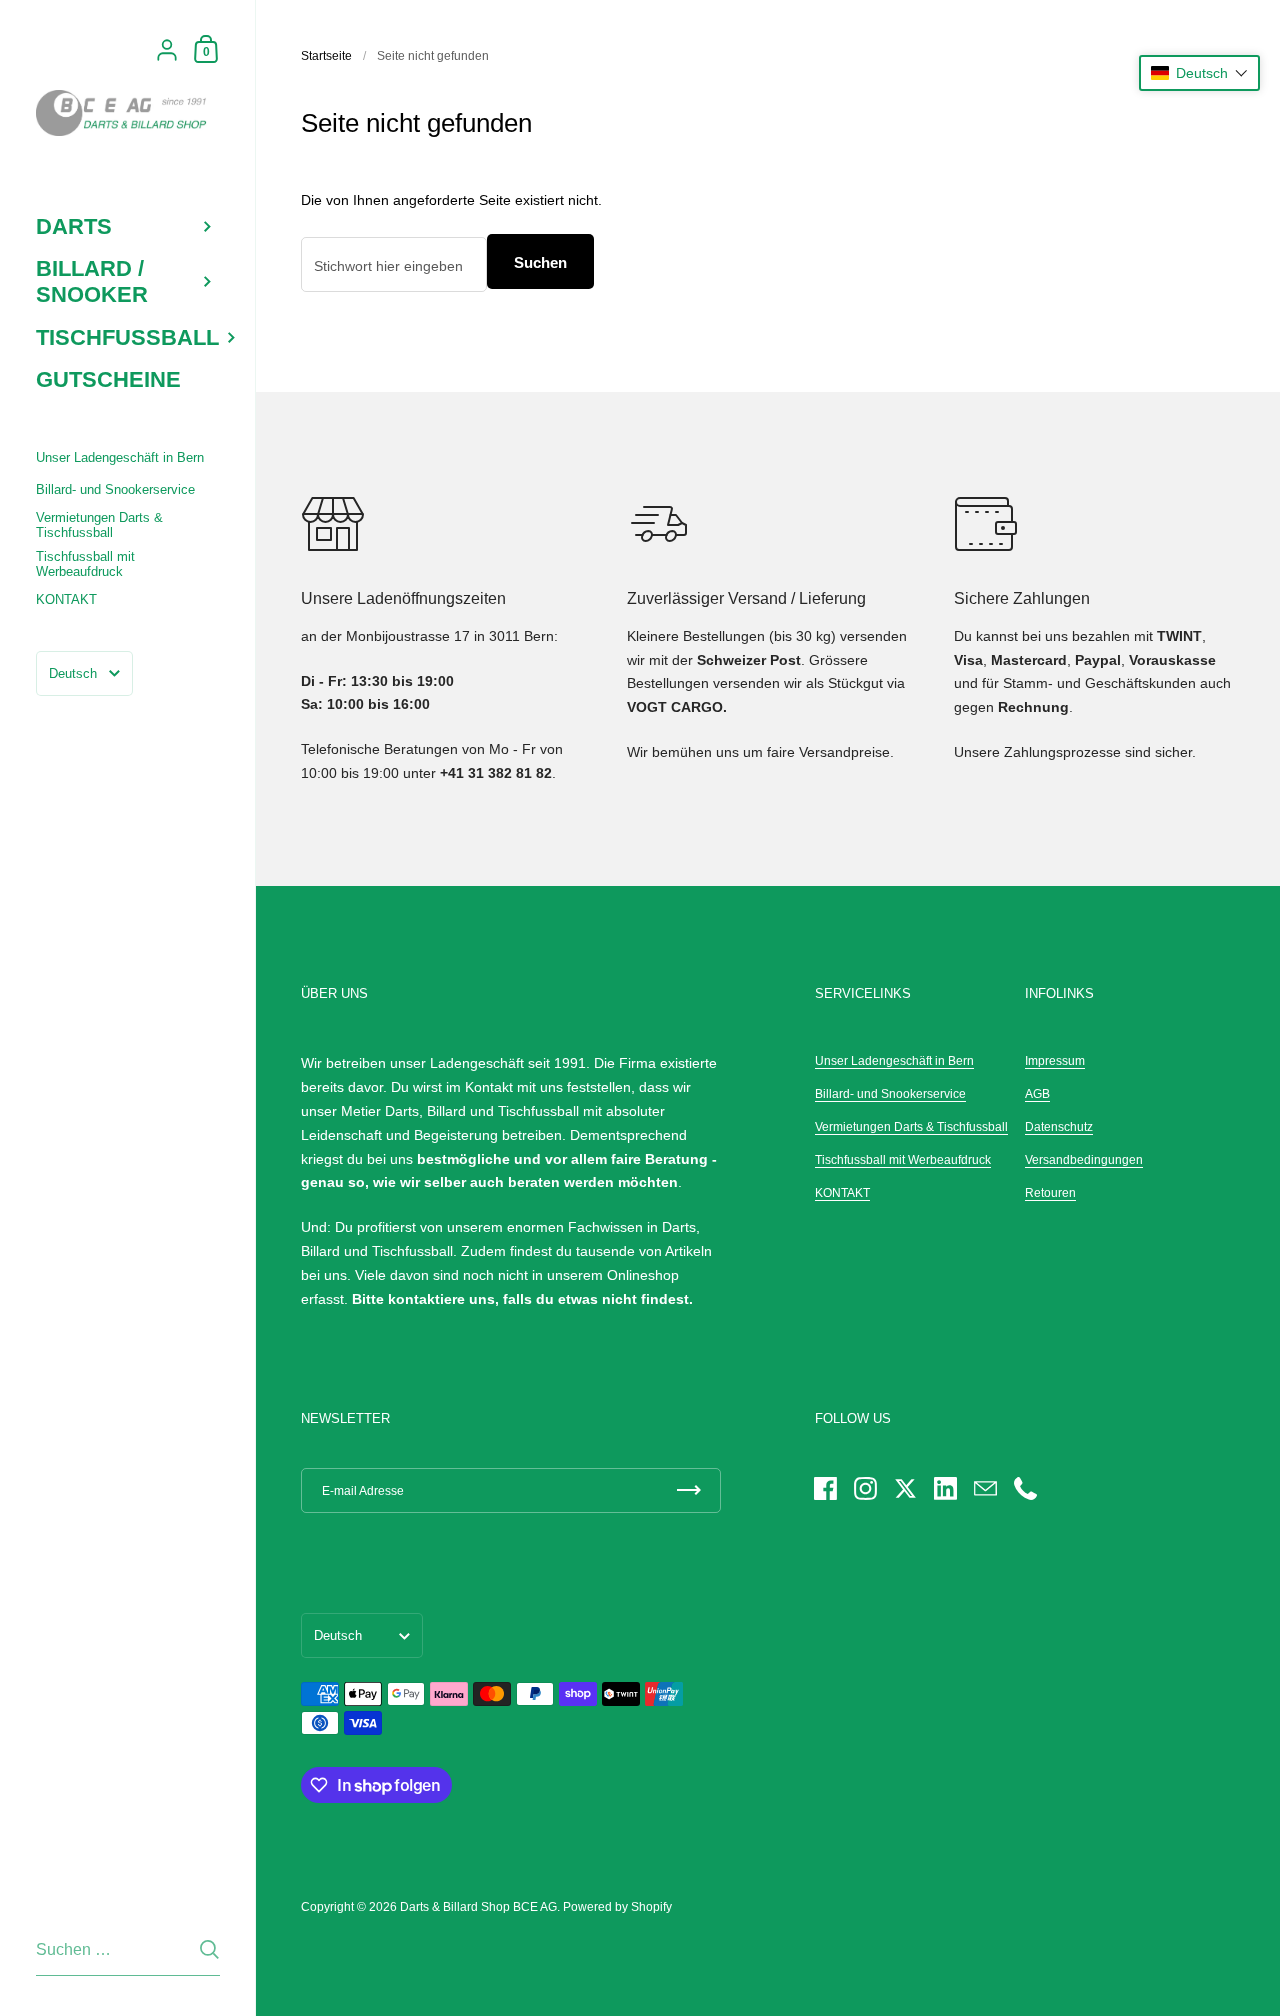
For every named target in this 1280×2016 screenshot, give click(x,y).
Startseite (326, 56)
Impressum (1055, 1061)
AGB (1037, 1094)
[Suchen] (209, 1949)
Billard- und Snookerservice (890, 1094)
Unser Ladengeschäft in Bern (894, 1061)
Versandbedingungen (1084, 1160)
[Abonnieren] (689, 1490)
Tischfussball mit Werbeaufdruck (903, 1160)
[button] (1199, 73)
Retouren (1050, 1193)
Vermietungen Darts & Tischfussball (911, 1127)
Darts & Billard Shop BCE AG (478, 1907)
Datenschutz (1059, 1127)
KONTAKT (842, 1193)
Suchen (540, 262)
